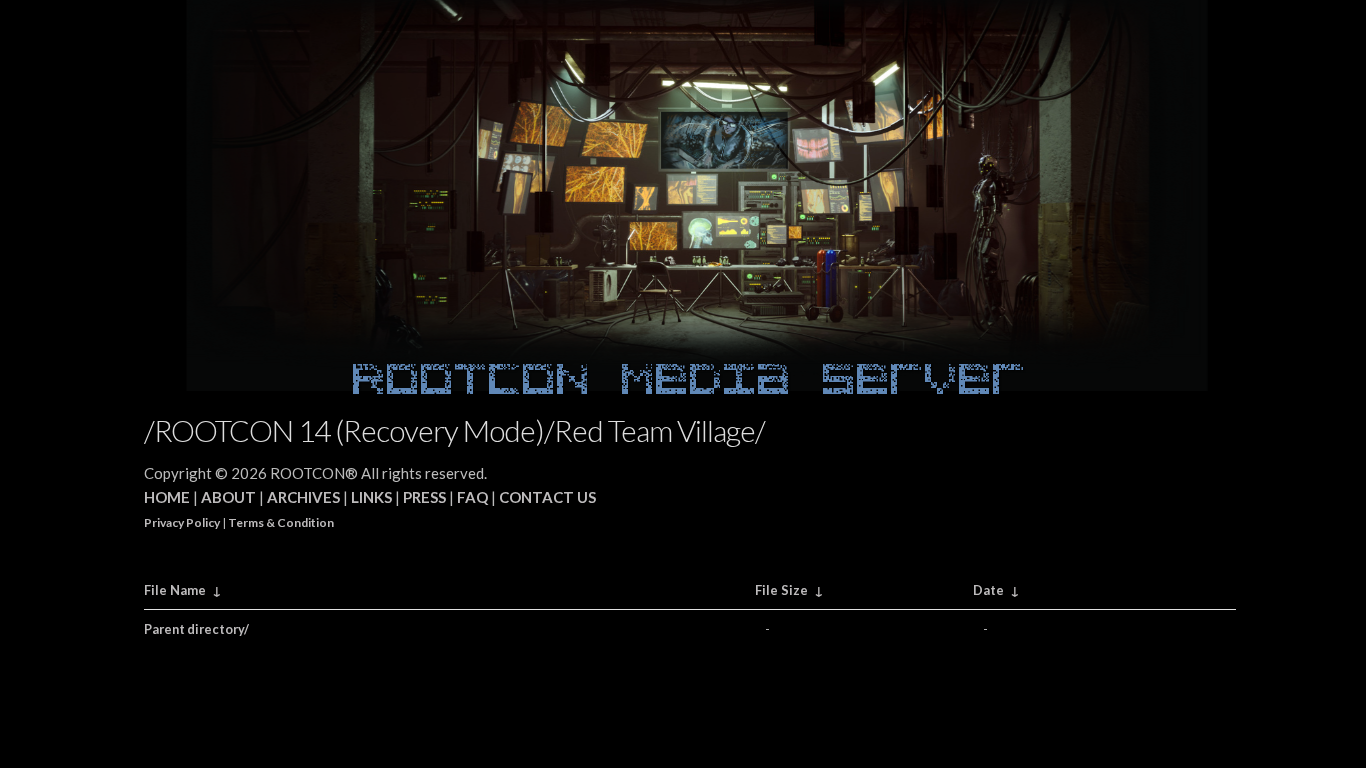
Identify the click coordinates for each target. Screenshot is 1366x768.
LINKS (371, 497)
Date (988, 590)
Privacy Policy (182, 522)
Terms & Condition (281, 522)
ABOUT (228, 497)
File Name (175, 590)
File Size (781, 590)
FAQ (472, 497)
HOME (167, 497)
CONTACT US (547, 497)
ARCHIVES (303, 497)
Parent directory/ (196, 629)
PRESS (424, 497)
